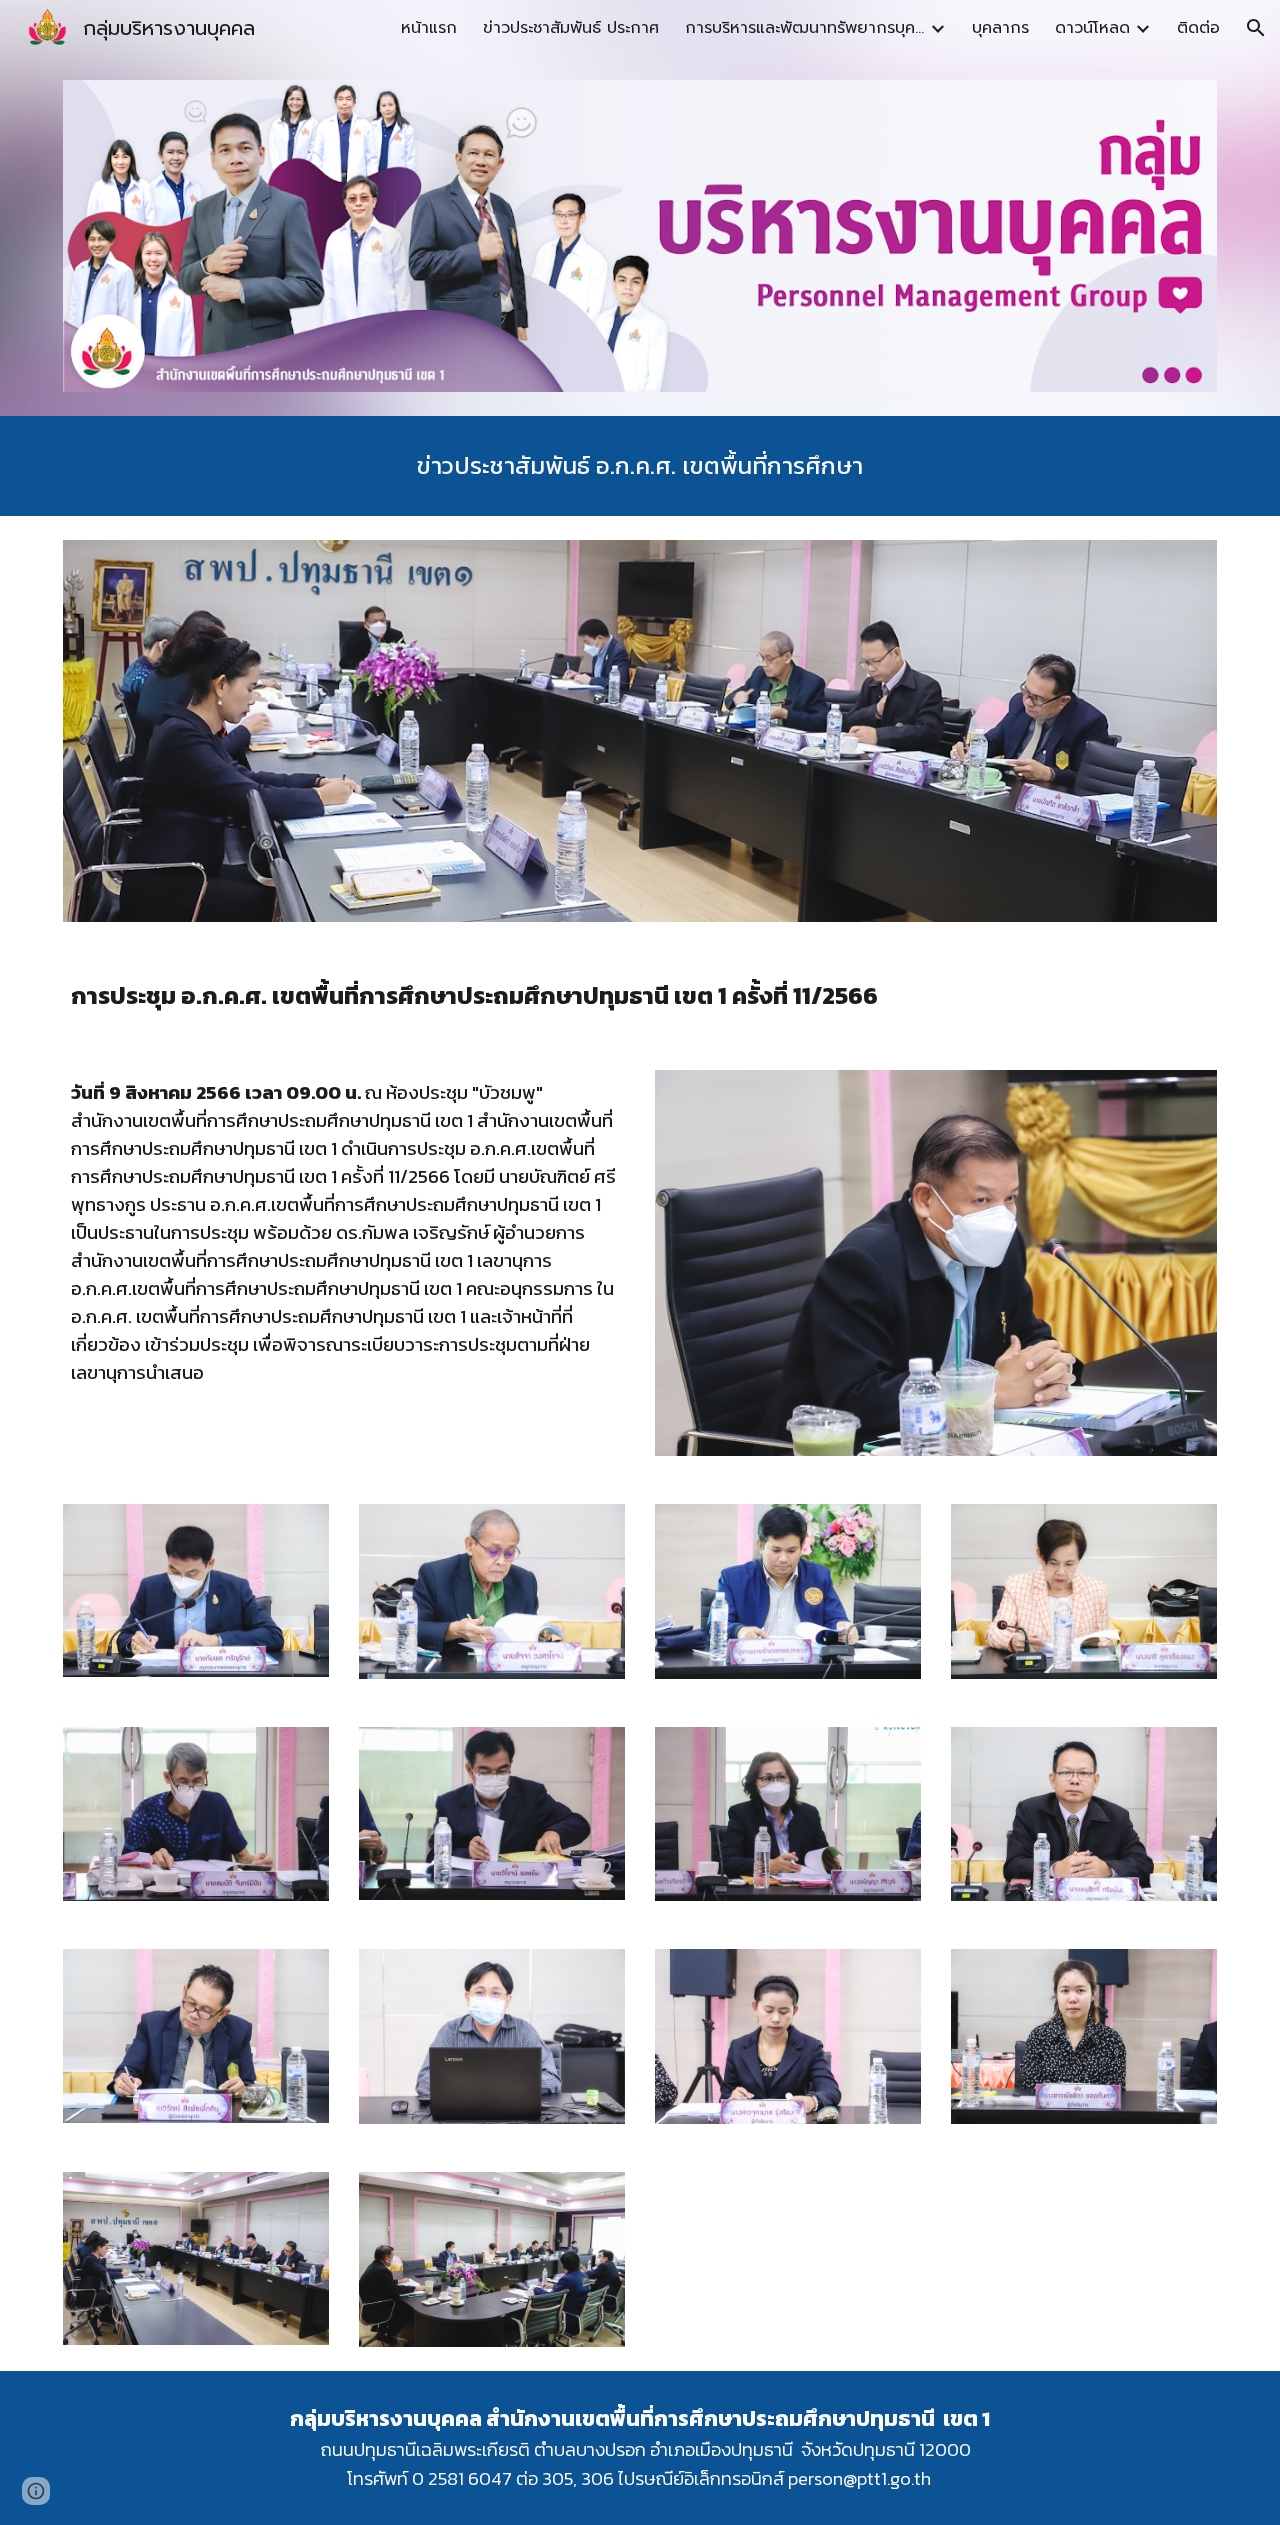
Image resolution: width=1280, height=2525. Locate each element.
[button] (1256, 28)
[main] (640, 466)
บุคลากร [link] (1000, 28)
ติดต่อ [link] (1198, 28)
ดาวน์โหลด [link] (1092, 28)
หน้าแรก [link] (429, 28)
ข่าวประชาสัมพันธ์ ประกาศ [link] (571, 28)
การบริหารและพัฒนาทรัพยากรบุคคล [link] (805, 28)
